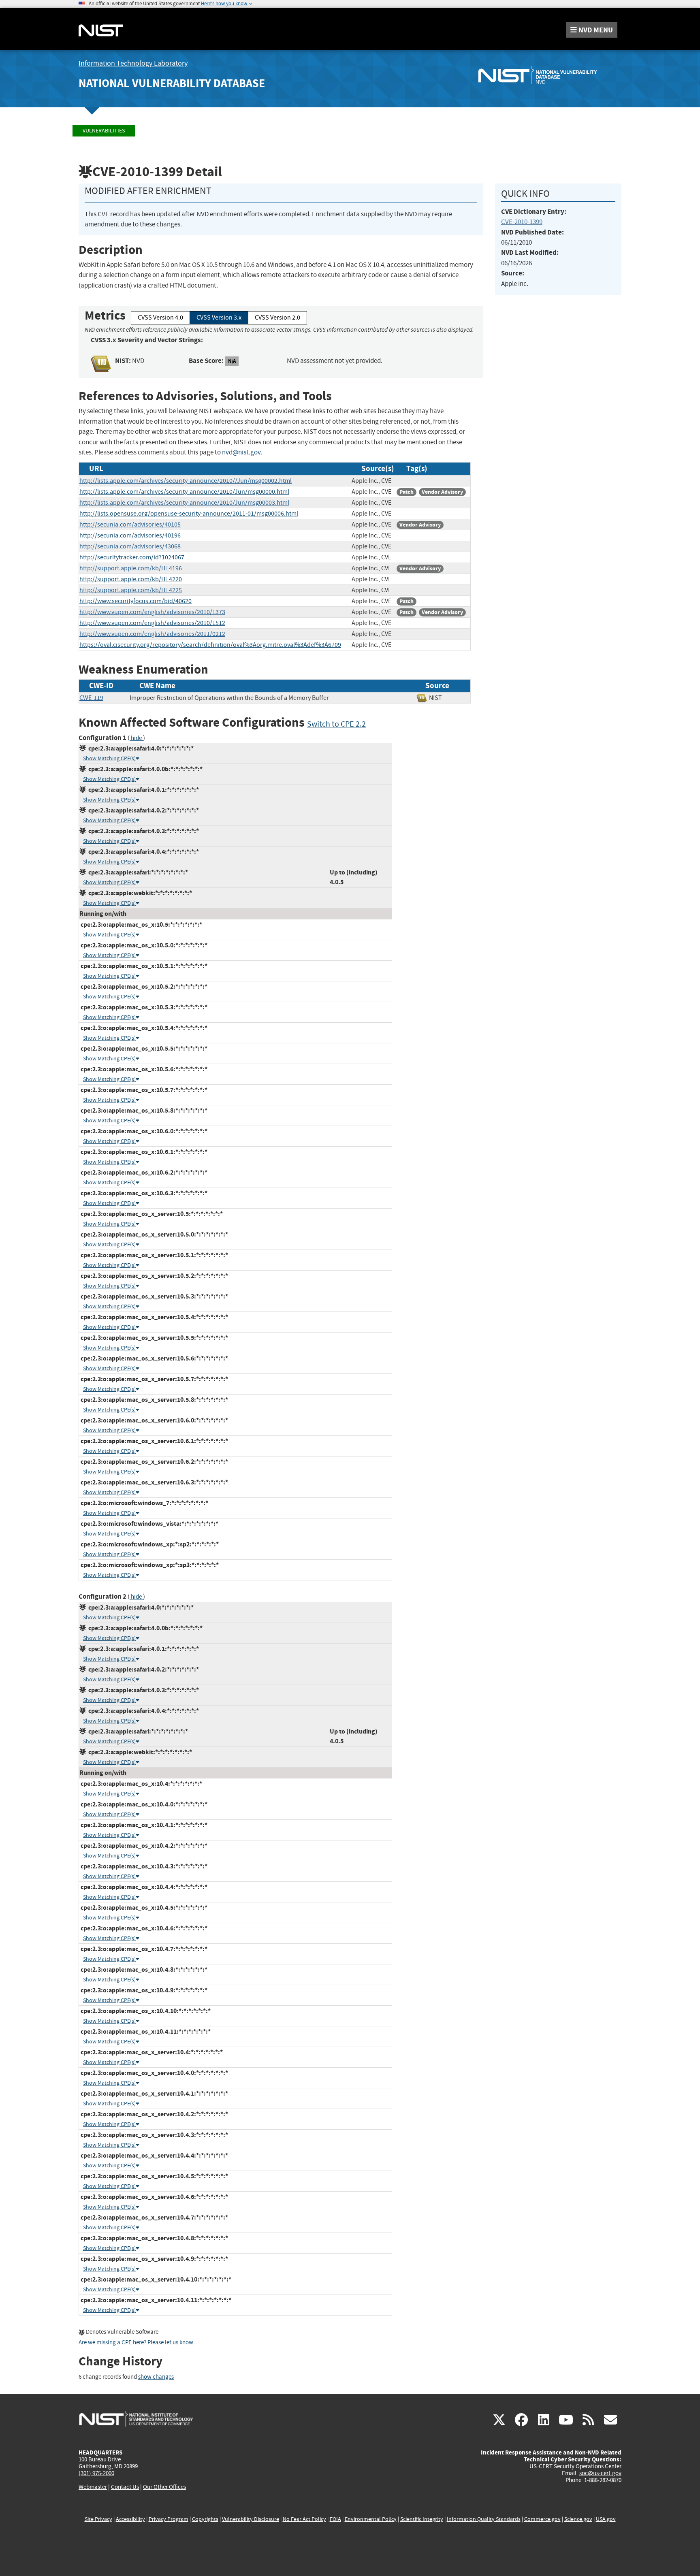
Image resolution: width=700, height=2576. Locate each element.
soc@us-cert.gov (600, 2473)
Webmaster (93, 2487)
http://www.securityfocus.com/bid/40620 (136, 601)
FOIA (335, 2519)
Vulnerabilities (104, 131)
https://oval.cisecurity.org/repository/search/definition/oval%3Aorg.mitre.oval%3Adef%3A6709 (210, 645)
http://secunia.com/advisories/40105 (130, 525)
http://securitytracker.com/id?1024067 (132, 557)
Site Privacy (98, 2519)
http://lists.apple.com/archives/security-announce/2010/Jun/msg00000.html (184, 492)
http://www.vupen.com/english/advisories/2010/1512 (152, 623)
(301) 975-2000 (96, 2473)
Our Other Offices (164, 2487)
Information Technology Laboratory (133, 63)
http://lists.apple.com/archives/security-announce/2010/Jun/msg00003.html (184, 503)
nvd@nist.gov (241, 452)
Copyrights (205, 2519)
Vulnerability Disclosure (251, 2519)
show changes (156, 2377)
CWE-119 (91, 698)
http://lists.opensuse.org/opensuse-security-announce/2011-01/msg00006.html (189, 514)
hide (136, 738)
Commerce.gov (542, 2519)
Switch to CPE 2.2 (336, 724)
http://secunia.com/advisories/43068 (130, 546)
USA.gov (606, 2519)
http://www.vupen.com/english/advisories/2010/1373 (152, 612)
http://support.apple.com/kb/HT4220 (131, 579)
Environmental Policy (371, 2519)
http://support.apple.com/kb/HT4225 (131, 590)
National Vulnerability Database (172, 83)
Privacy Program (169, 2519)
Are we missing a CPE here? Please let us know (136, 2342)
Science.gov (578, 2519)
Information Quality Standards (484, 2519)
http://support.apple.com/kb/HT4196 (131, 568)
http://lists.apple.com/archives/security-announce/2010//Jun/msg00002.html (186, 481)
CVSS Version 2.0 (277, 318)
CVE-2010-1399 (522, 222)
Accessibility (130, 2519)
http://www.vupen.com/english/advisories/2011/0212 (152, 634)
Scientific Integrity (422, 2519)
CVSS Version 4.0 (160, 318)
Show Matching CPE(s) (109, 758)
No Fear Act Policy (304, 2519)
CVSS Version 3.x (219, 318)
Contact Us (125, 2487)
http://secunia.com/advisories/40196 (130, 535)
